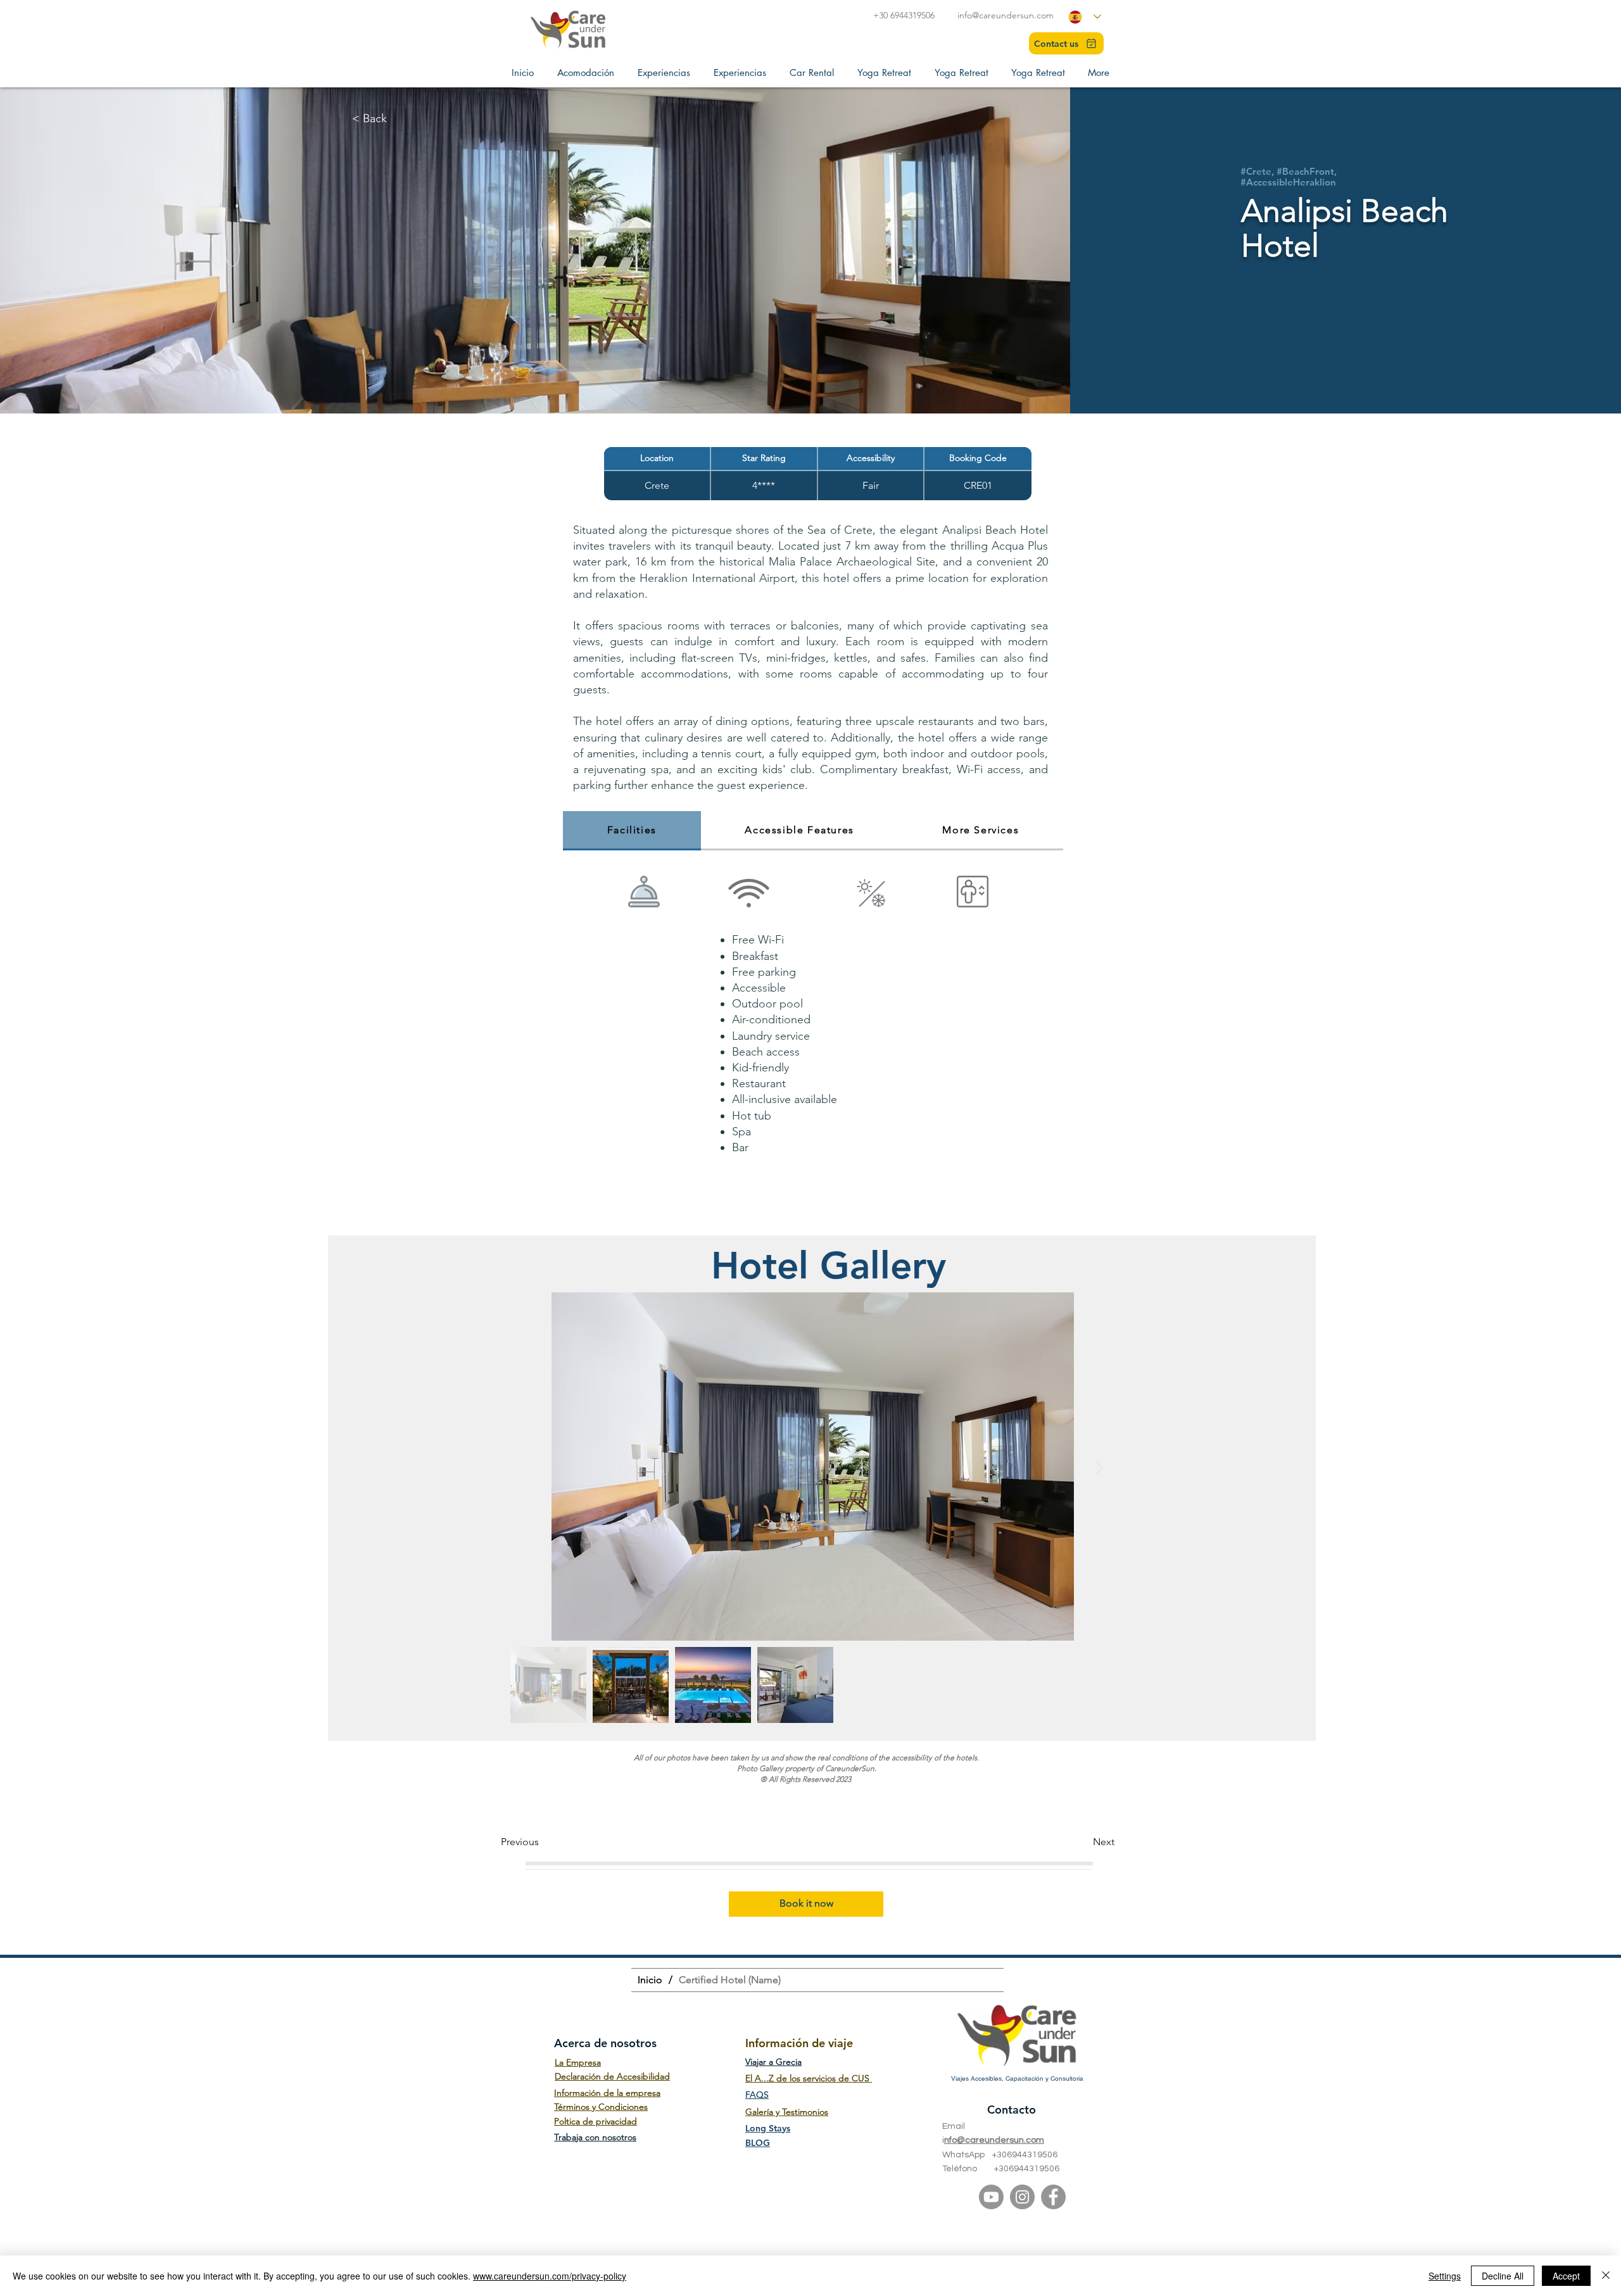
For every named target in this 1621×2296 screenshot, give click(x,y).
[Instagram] (1022, 2197)
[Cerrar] (1606, 2276)
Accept (1566, 2276)
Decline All (1503, 2276)
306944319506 (1027, 2155)
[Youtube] (991, 2197)
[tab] (632, 831)
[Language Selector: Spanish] (1085, 17)
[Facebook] (1053, 2197)
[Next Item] (1100, 1467)
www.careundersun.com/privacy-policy (550, 2276)
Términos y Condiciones (601, 2107)
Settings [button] (1445, 2276)
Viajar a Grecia (773, 2062)
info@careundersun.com (1006, 15)
